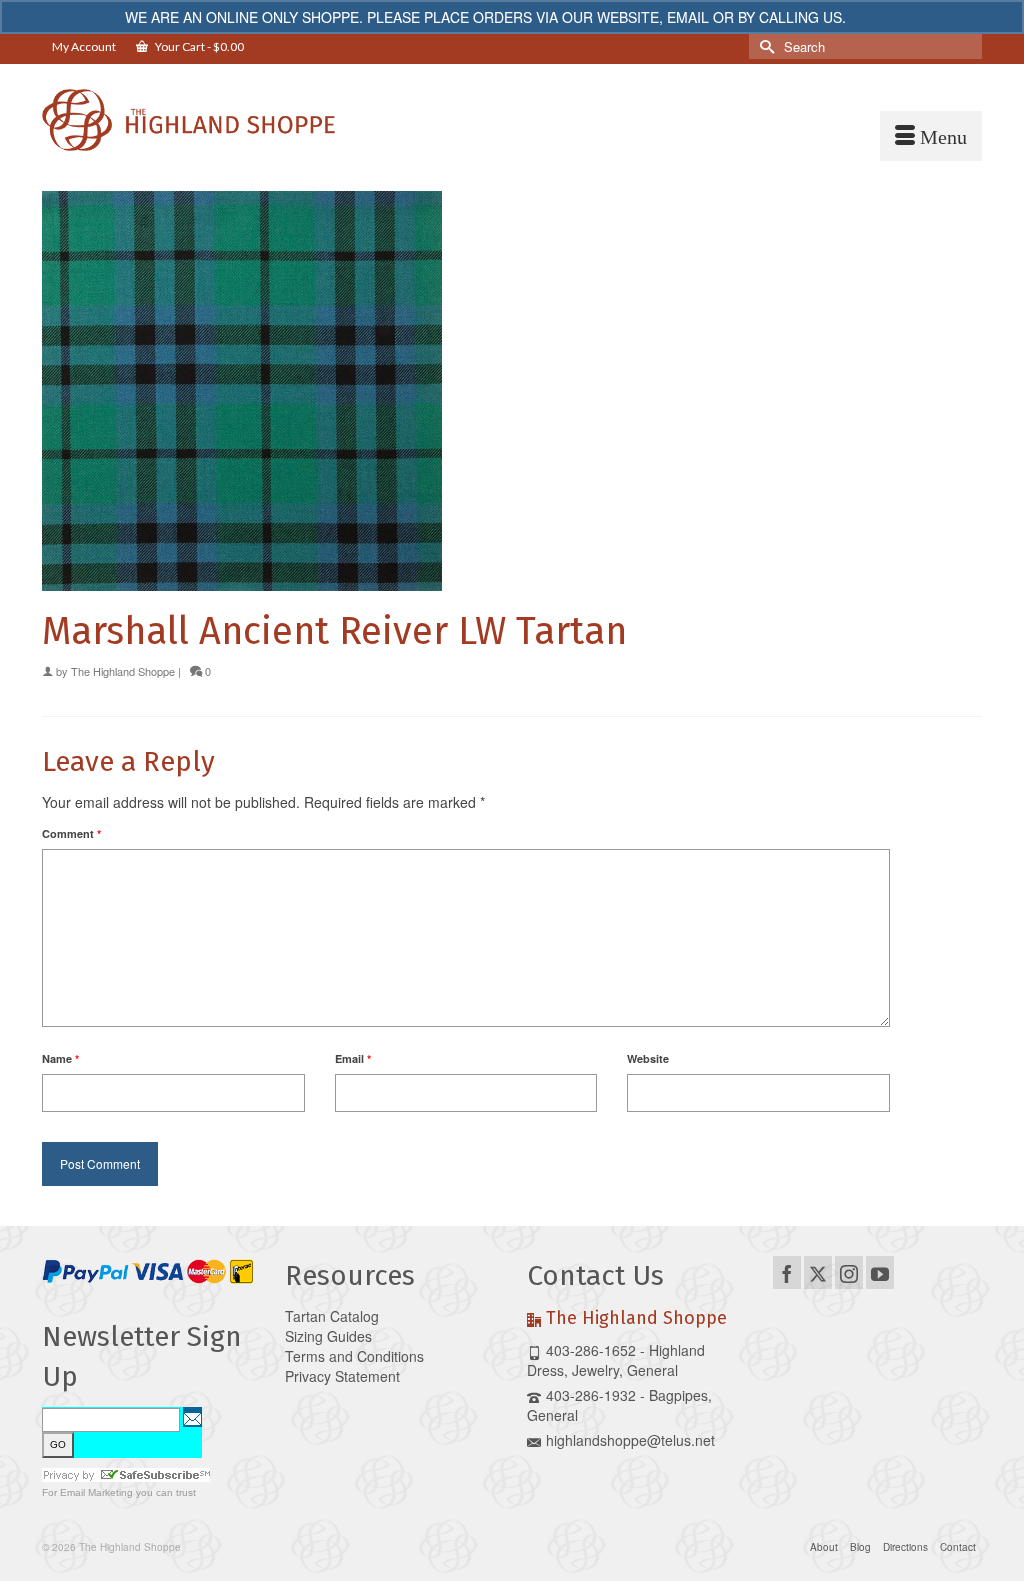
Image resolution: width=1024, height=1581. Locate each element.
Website (648, 1058)
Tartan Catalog (332, 1316)
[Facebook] (787, 1272)
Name (60, 1058)
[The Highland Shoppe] (188, 120)
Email (353, 1058)
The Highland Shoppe (123, 671)
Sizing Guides (328, 1336)
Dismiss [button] (874, 17)
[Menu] (931, 136)
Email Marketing (96, 1492)
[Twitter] (818, 1272)
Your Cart (198, 46)
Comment (71, 833)
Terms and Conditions (354, 1356)
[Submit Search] (764, 46)
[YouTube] (880, 1272)
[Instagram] (849, 1272)
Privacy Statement (342, 1376)
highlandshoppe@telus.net (630, 1440)
